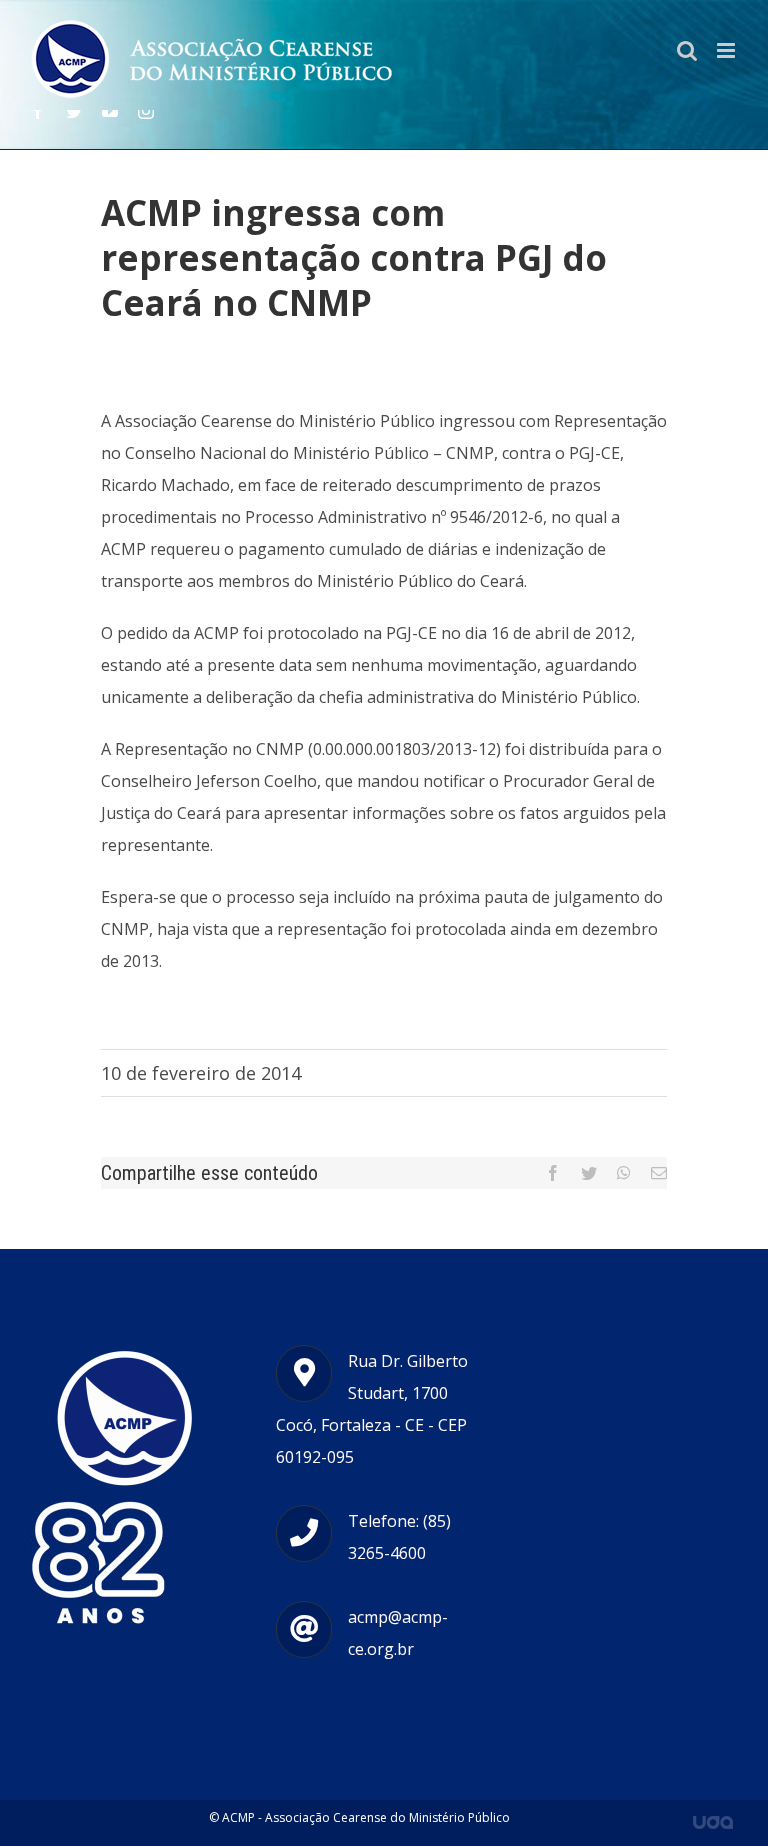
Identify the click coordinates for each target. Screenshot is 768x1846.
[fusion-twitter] (74, 111)
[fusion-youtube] (110, 111)
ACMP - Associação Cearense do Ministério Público (366, 1817)
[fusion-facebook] (38, 111)
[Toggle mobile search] (687, 50)
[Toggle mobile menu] (727, 50)
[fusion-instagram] (146, 111)
